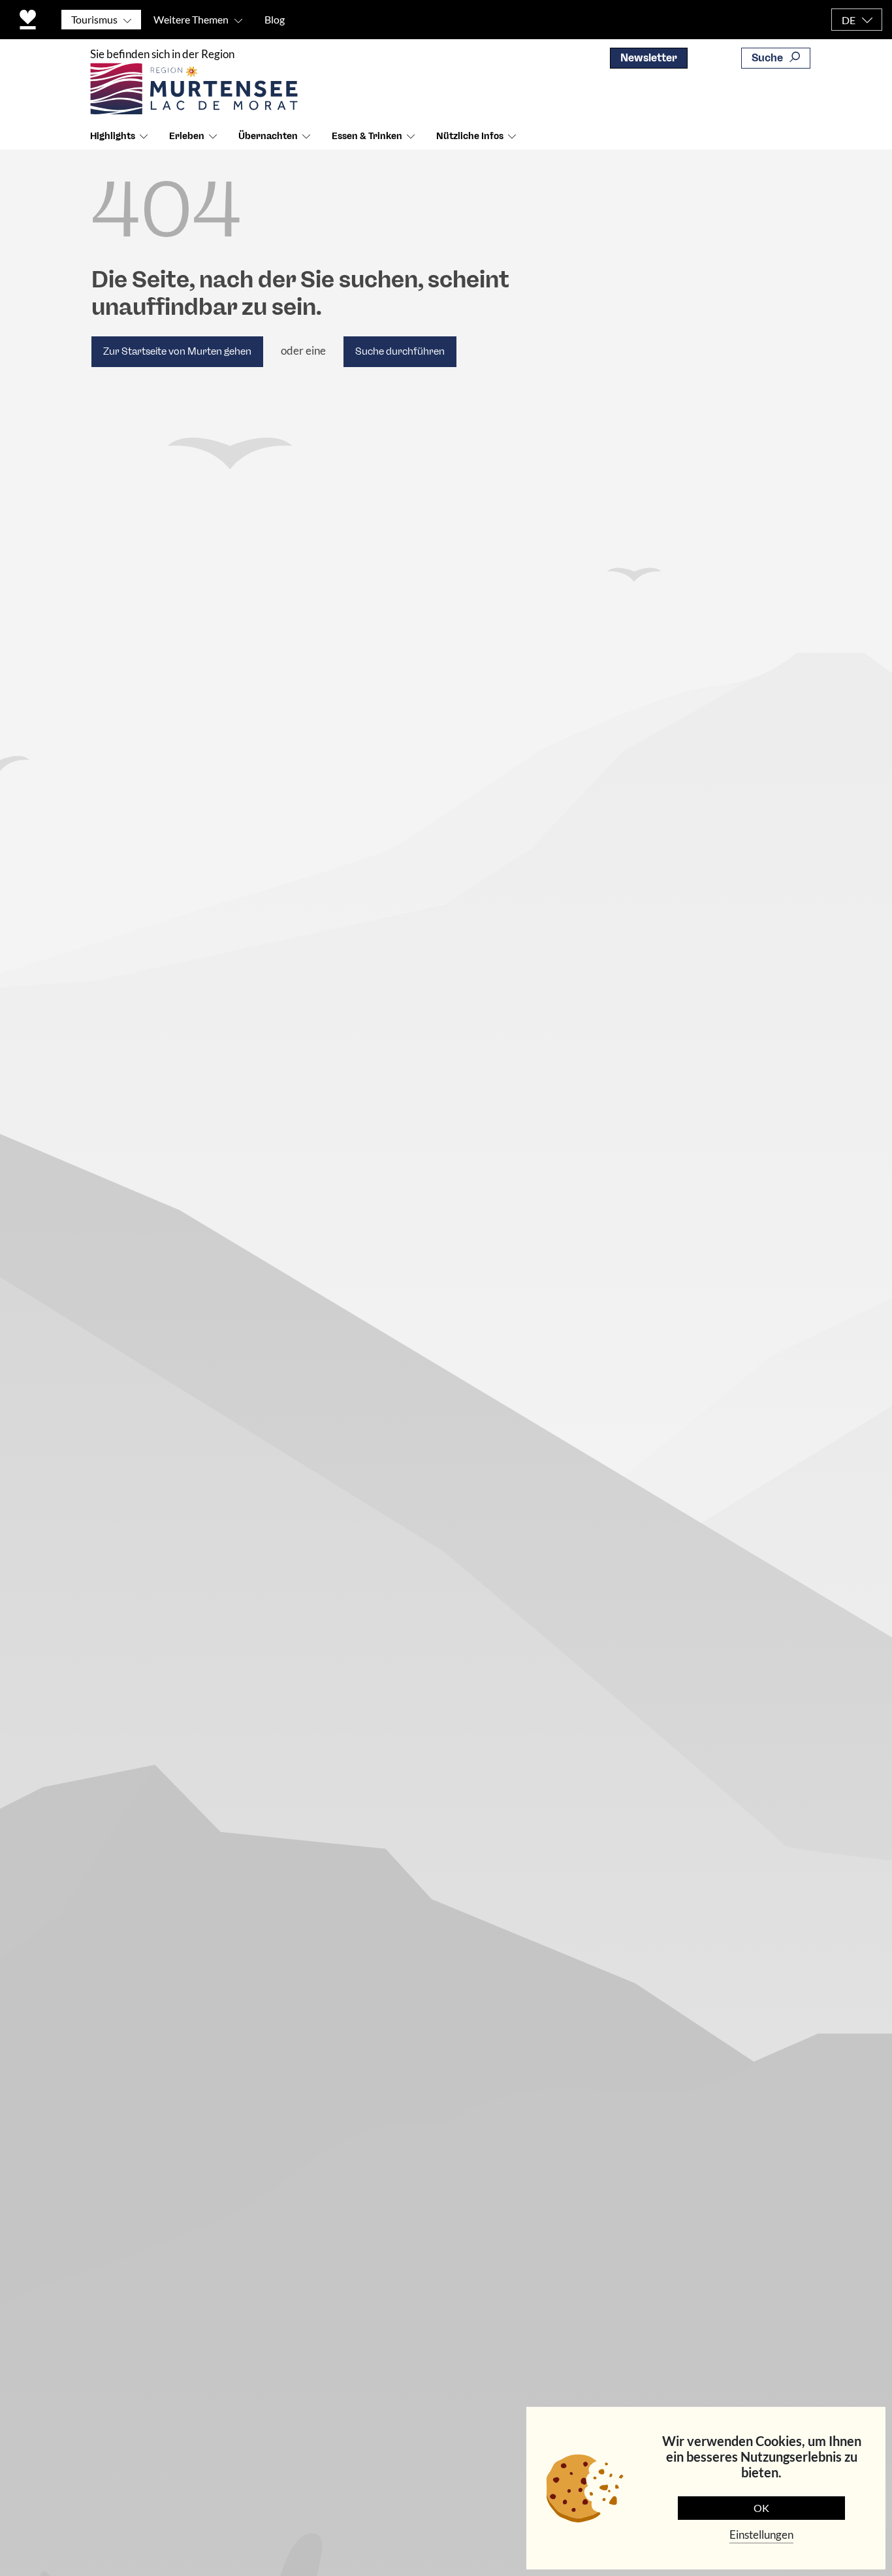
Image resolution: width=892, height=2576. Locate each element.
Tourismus (94, 19)
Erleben (187, 136)
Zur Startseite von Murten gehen (177, 351)
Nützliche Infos (470, 136)
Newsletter (649, 58)
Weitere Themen (191, 19)
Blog (275, 19)
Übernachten (268, 136)
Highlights (113, 136)
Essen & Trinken (367, 136)
